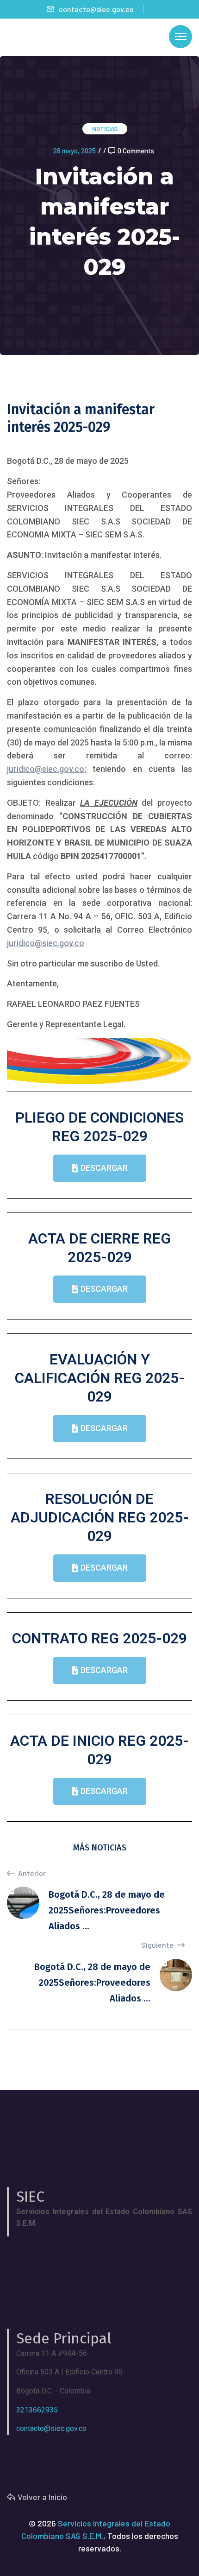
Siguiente (158, 1945)
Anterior (31, 1873)
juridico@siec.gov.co (46, 769)
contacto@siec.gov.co (96, 9)
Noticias (105, 129)
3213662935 (37, 2410)
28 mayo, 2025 (75, 151)
